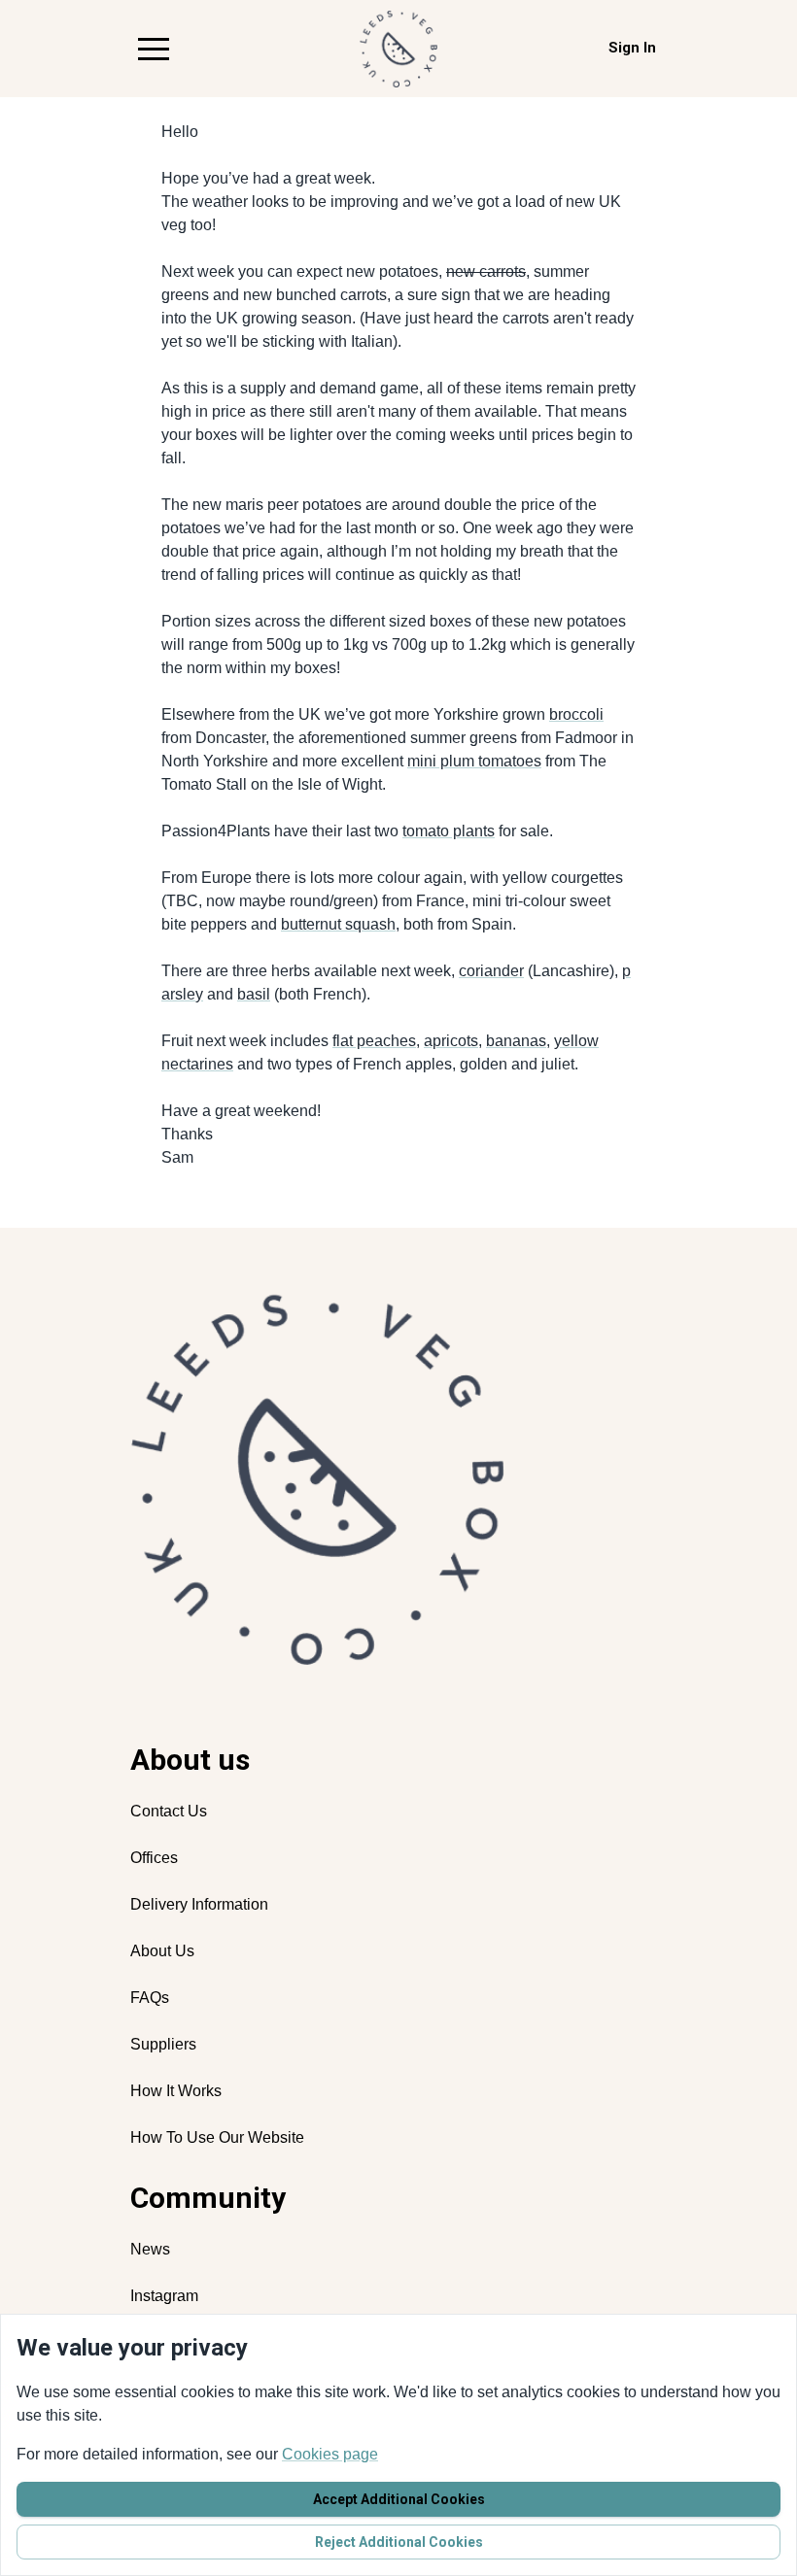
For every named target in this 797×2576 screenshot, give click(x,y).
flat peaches (374, 1041)
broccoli (576, 714)
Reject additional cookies (399, 2542)
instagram (164, 2296)
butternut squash (338, 924)
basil (254, 994)
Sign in (632, 48)
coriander (491, 971)
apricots (451, 1041)
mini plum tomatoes (474, 761)
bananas (516, 1041)
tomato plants (449, 831)
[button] (154, 49)
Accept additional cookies (399, 2499)
